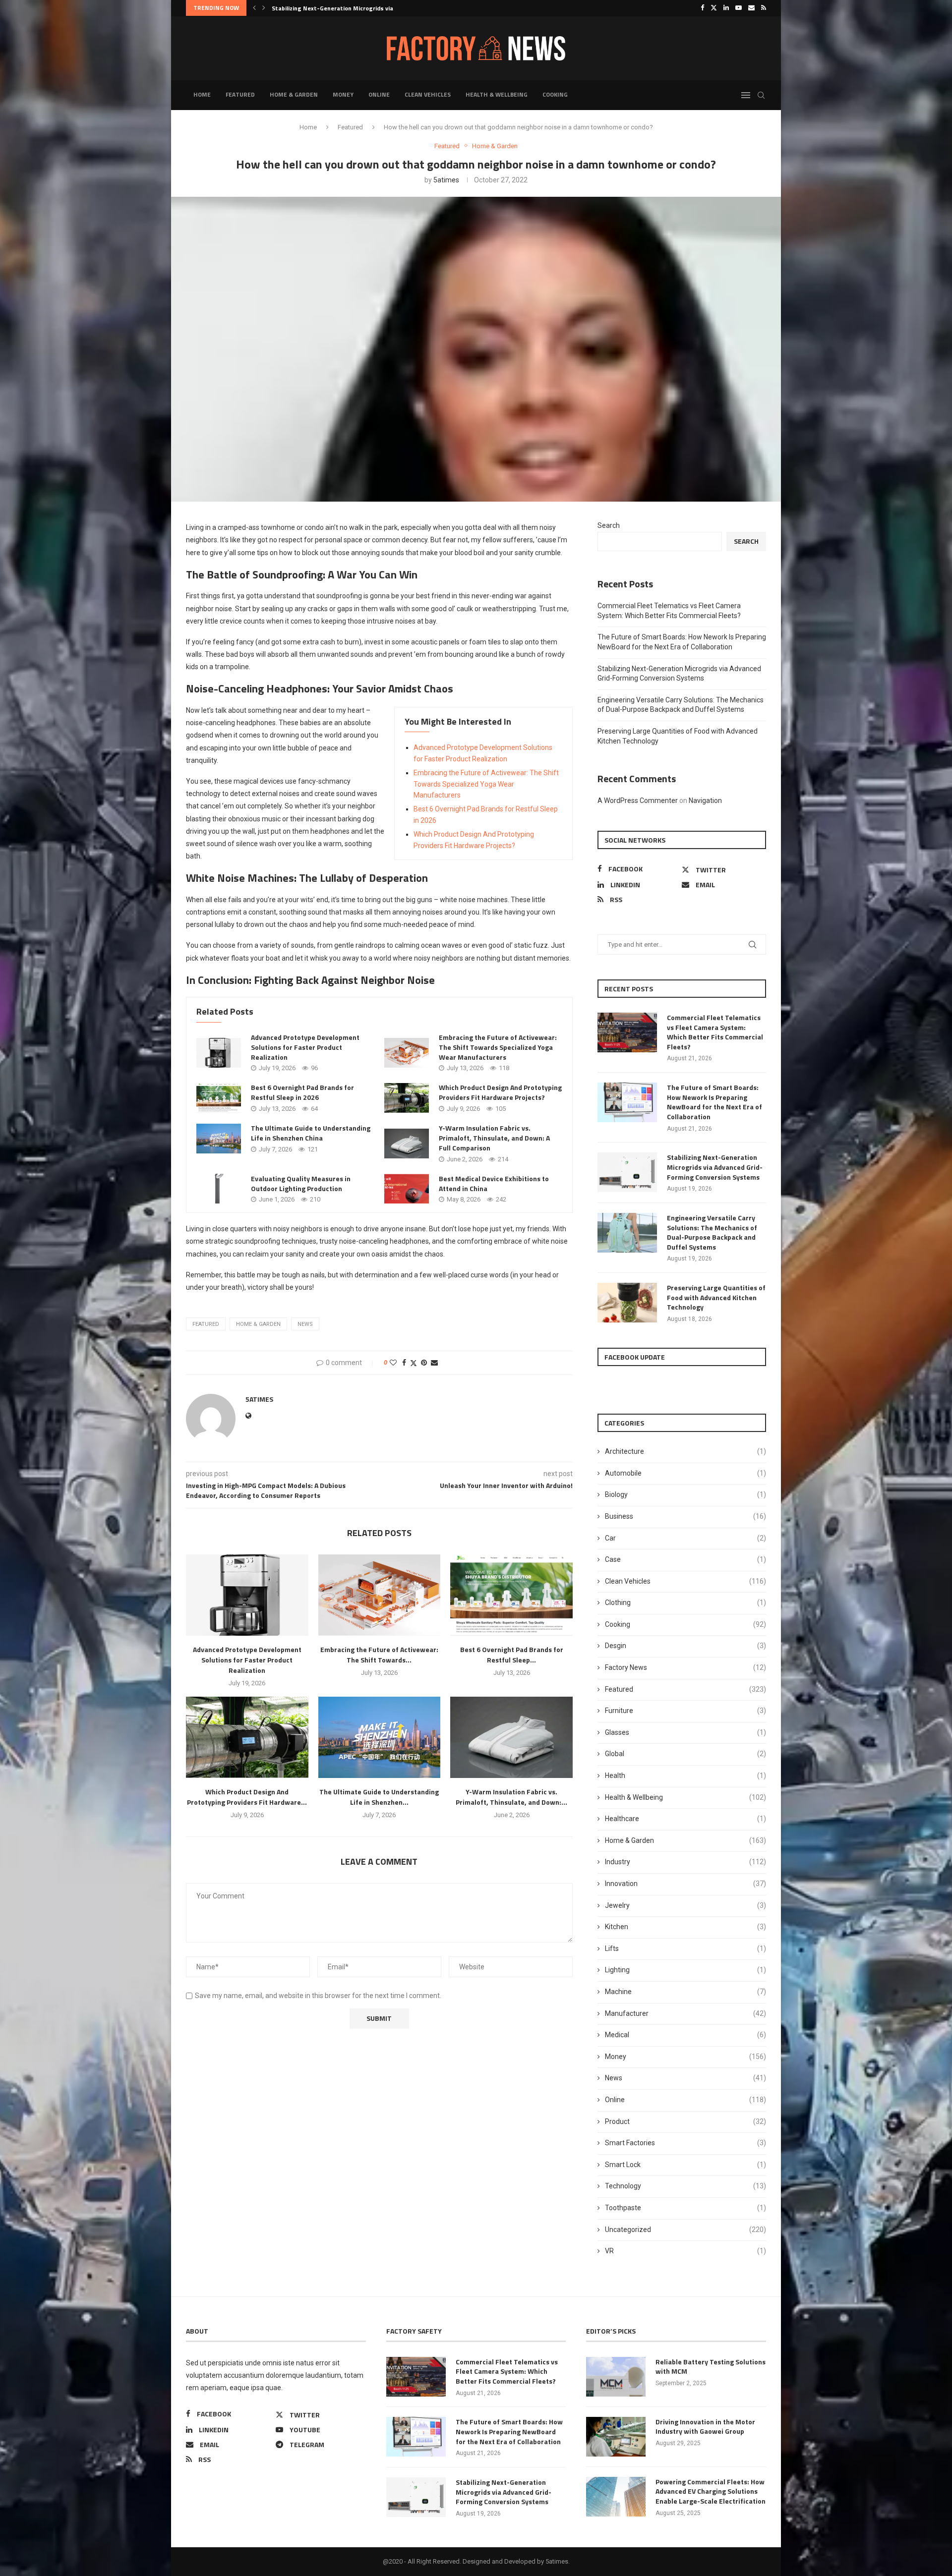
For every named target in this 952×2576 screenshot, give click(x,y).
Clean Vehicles (428, 94)
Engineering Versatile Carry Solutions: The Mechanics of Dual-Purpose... (374, 8)
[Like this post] (393, 1363)
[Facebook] (702, 8)
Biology (685, 1494)
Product (685, 2121)
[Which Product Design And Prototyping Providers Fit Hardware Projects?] (407, 1098)
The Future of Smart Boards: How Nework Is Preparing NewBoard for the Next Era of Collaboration (714, 1102)
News (685, 2078)
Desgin (685, 1646)
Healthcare (685, 1819)
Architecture (685, 1451)
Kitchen (685, 1927)
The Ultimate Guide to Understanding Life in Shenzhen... (379, 1797)
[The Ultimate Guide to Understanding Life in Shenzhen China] (219, 1139)
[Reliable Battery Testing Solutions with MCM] (616, 2377)
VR (685, 2251)
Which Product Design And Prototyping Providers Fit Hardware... (247, 1797)
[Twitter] (714, 8)
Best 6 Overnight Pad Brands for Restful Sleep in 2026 (302, 1092)
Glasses (685, 1732)
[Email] (751, 8)
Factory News (685, 1667)
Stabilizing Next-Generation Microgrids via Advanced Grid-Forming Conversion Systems (715, 1167)
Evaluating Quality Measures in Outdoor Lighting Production (301, 1183)
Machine (685, 1992)
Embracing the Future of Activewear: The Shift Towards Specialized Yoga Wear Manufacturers (486, 784)
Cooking (555, 94)
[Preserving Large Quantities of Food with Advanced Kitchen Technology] (627, 1303)
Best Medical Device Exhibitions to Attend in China (494, 1183)
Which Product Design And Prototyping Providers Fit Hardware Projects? (500, 1092)
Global (685, 1754)
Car (685, 1538)
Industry (685, 1862)
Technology (685, 2186)
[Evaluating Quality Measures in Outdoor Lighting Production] (219, 1189)
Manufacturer (685, 2013)
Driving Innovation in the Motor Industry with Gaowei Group (705, 2427)
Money (343, 94)
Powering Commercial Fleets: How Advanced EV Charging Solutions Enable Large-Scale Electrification (711, 2491)
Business (685, 1516)
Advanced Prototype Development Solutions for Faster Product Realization (305, 1047)
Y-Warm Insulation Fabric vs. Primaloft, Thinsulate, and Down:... (511, 1797)
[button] (254, 8)
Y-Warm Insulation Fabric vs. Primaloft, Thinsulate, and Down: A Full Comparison (494, 1138)
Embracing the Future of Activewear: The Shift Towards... (379, 1655)
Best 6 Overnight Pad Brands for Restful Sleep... (512, 1655)
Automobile (685, 1473)
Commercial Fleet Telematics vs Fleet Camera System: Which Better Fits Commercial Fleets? (715, 1032)
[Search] (761, 95)
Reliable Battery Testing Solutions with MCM (711, 2367)
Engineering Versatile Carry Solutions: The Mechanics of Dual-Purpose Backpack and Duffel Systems (712, 1232)
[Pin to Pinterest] (424, 1363)
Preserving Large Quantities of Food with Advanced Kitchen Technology (716, 1297)
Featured (240, 94)
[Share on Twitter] (414, 1363)
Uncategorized (685, 2230)
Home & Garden (294, 94)
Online (379, 94)
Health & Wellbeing (497, 94)
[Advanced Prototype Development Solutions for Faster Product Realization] (219, 1053)
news (305, 1324)
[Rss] (764, 8)
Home (202, 94)
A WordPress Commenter (638, 801)
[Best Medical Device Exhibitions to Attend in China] (407, 1189)
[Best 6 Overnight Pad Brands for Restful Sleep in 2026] (219, 1098)
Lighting (685, 1970)
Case (685, 1559)
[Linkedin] (726, 8)
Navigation (705, 801)
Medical (685, 2035)
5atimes (446, 180)
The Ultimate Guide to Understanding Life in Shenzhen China (311, 1133)
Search (609, 525)
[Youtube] (739, 8)
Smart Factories (685, 2143)
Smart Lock (685, 2165)
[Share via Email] (434, 1363)
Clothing (685, 1603)
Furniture (685, 1711)
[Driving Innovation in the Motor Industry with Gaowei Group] (616, 2437)
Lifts (685, 1948)
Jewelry (685, 1905)
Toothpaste (685, 2208)
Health (685, 1775)
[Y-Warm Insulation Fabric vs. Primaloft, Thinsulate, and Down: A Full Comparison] (407, 1144)
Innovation (685, 1884)
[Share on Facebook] (404, 1363)
